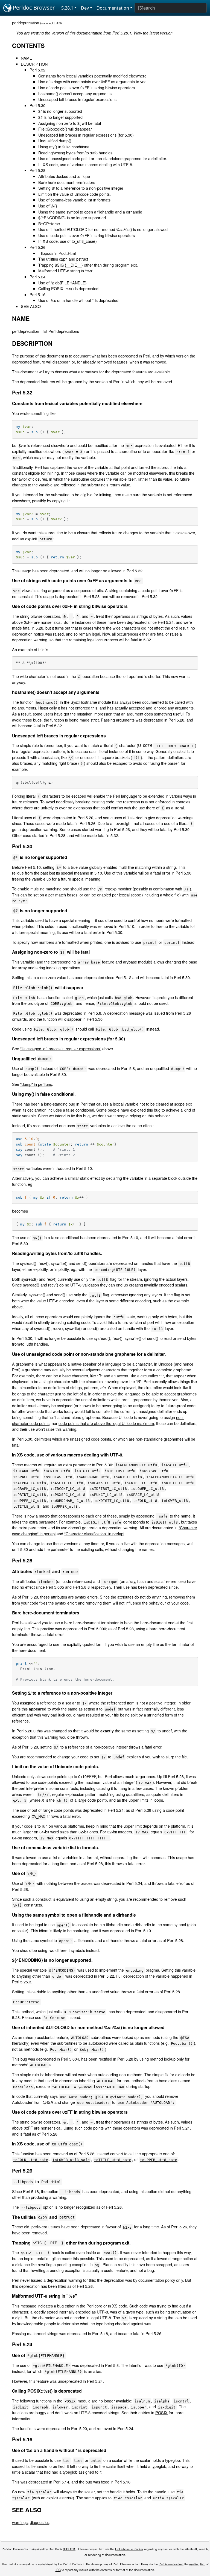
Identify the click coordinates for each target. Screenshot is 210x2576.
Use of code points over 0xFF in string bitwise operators (87, 87)
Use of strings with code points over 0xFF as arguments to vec (92, 81)
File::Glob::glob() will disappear (65, 129)
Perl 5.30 (37, 105)
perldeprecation (26, 23)
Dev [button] (85, 8)
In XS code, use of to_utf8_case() (68, 241)
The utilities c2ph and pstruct (63, 259)
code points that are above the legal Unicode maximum (106, 1423)
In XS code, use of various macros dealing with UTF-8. (86, 164)
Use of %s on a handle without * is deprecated (78, 300)
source (46, 23)
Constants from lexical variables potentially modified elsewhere (92, 76)
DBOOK (70, 2549)
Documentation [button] (113, 8)
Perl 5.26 (37, 247)
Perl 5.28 (37, 170)
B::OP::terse (49, 223)
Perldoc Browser (33, 8)
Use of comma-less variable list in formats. (75, 200)
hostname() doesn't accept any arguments (75, 93)
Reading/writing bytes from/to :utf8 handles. (76, 153)
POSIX (161, 2412)
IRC (58, 2570)
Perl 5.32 (37, 70)
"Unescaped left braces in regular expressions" (61, 1048)
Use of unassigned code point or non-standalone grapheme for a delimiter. (103, 158)
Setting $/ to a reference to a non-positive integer (81, 188)
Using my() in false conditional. (65, 147)
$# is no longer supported (60, 117)
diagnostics (40, 2522)
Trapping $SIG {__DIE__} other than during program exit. (88, 265)
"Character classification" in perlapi (94, 1534)
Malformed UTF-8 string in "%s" (66, 271)
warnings (20, 2522)
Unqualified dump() (55, 141)
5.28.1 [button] (67, 8)
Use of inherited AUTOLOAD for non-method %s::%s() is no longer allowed (103, 229)
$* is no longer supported (60, 111)
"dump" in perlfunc (36, 1084)
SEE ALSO (31, 306)
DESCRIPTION (34, 64)
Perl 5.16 (37, 294)
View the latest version (153, 33)
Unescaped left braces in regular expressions (77, 99)
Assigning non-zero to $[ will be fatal (70, 123)
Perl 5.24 (37, 277)
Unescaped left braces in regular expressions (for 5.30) (86, 135)
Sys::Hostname (84, 702)
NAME (27, 58)
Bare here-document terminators (67, 182)
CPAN (56, 23)
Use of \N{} (48, 206)
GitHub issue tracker (129, 2549)
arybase (130, 962)
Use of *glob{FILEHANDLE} (62, 283)
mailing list (197, 2564)
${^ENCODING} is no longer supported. (73, 217)
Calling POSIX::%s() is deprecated (68, 288)
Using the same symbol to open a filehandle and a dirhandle (90, 212)
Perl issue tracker (171, 2564)
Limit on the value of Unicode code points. (75, 194)
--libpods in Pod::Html (57, 253)
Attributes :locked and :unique (64, 176)
